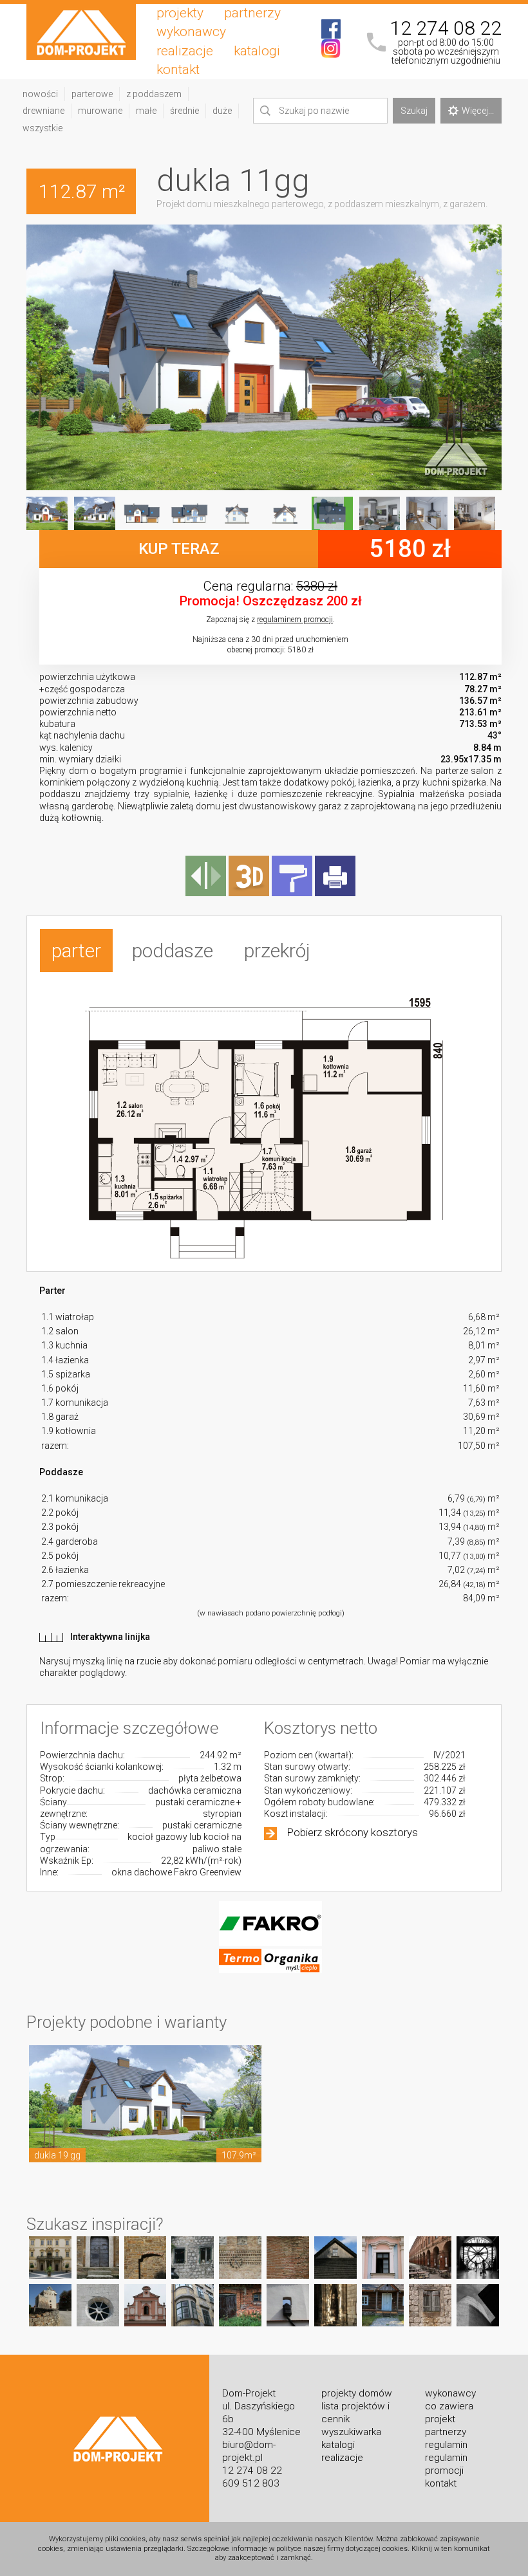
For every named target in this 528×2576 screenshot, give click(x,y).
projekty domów (357, 2393)
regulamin (446, 2445)
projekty (180, 13)
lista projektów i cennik (355, 2413)
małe (146, 111)
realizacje (185, 51)
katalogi (257, 51)
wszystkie (42, 128)
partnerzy (252, 13)
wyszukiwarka (351, 2432)
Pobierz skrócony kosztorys (353, 1832)
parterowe (92, 94)
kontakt (178, 69)
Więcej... (478, 111)
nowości (40, 94)
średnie (184, 111)
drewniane (43, 111)
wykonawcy (191, 32)
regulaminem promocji (295, 620)
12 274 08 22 (446, 28)
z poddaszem (154, 94)
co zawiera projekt (449, 2413)
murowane (100, 111)
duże (222, 111)
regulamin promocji (446, 2464)
